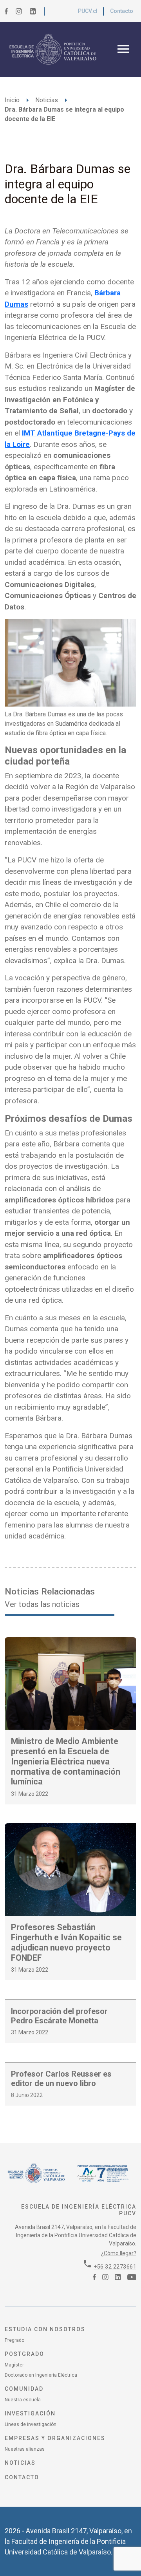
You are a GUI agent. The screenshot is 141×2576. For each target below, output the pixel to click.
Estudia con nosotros (45, 2329)
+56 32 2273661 (115, 2267)
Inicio (12, 100)
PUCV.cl (88, 11)
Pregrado (14, 2340)
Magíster (14, 2365)
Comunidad (24, 2389)
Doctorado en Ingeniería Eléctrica (41, 2375)
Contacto (122, 11)
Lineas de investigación (31, 2424)
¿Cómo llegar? (119, 2253)
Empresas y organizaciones (55, 2438)
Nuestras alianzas (25, 2449)
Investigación (30, 2413)
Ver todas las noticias (42, 1604)
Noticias (47, 100)
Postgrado (24, 2354)
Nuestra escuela (23, 2400)
